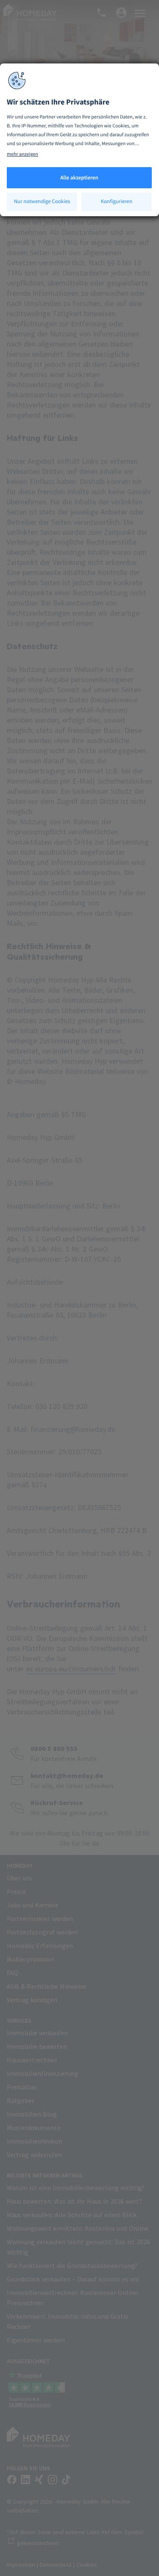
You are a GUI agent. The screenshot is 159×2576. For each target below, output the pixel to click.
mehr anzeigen (22, 154)
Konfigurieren (117, 201)
